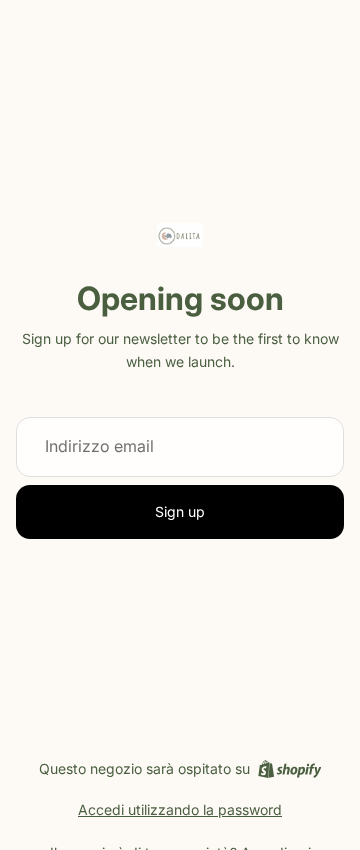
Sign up (180, 511)
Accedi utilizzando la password (180, 809)
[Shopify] (289, 769)
